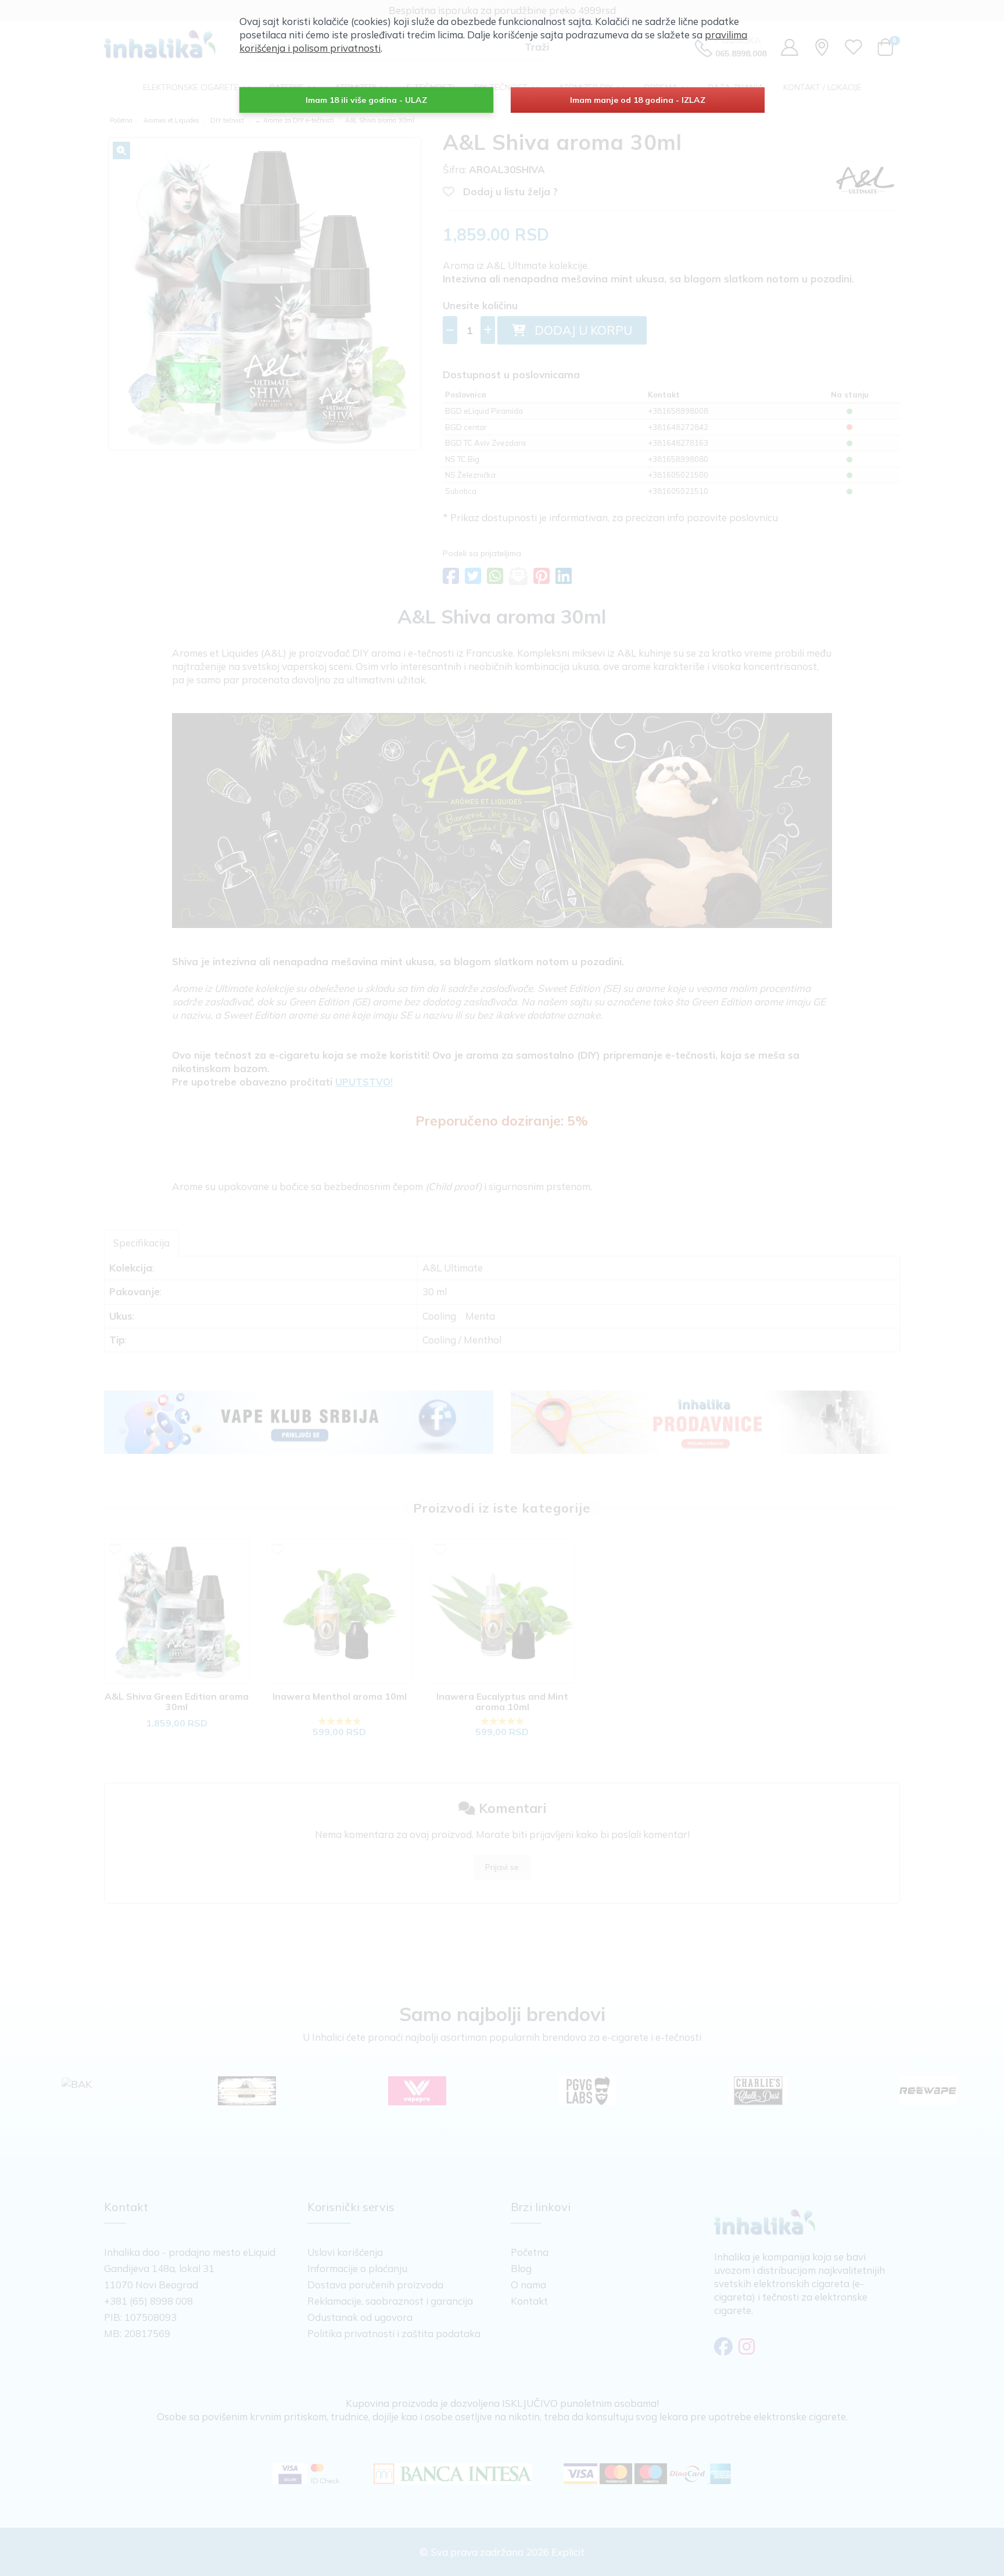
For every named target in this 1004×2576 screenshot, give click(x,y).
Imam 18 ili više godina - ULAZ (366, 100)
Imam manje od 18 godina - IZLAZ (638, 100)
